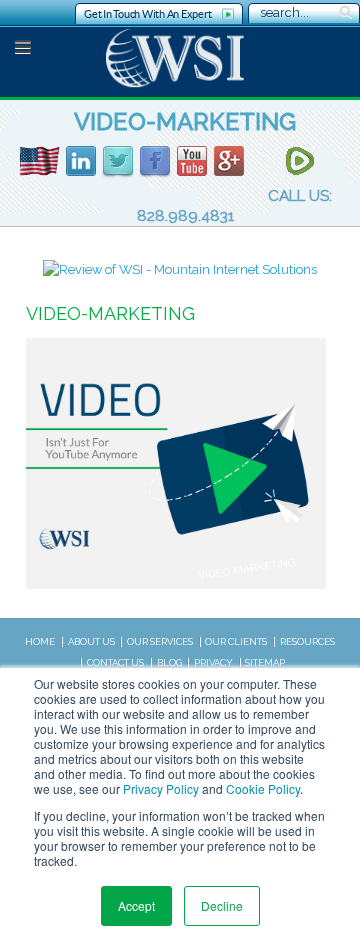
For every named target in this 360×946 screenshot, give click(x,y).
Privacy (213, 662)
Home (40, 641)
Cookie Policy (263, 788)
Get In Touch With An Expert (147, 14)
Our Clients (236, 641)
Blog (169, 662)
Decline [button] (222, 905)
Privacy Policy (161, 788)
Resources (307, 641)
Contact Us (115, 662)
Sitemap (265, 662)
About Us (91, 641)
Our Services (160, 641)
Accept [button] (136, 905)
